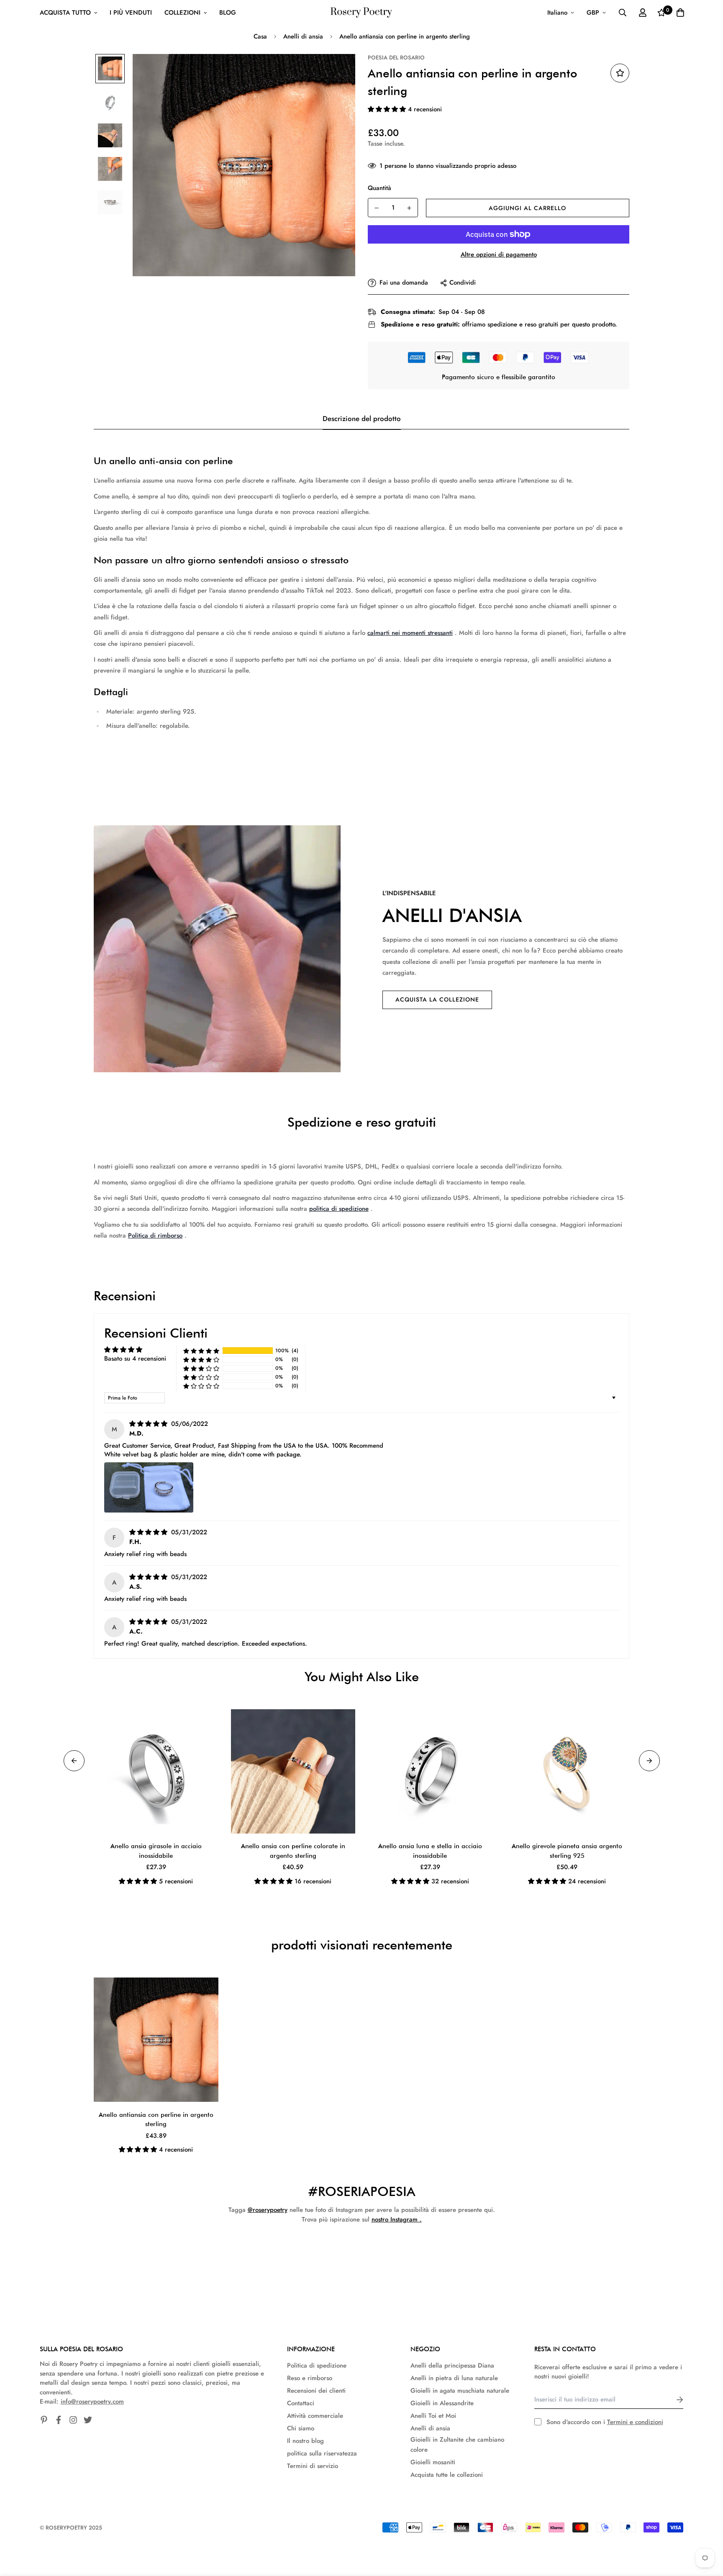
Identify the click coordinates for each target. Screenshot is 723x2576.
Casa (260, 36)
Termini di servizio (313, 2466)
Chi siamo (301, 2428)
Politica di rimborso (155, 1235)
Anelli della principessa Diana (452, 2365)
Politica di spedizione (317, 2365)
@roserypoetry (268, 2210)
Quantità (379, 188)
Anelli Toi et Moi (433, 2416)
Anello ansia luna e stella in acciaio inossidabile (430, 1851)
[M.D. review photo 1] (149, 1487)
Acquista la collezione (437, 999)
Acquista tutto (65, 13)
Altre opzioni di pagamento (499, 254)
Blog (228, 13)
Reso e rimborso (310, 2378)
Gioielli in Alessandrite (442, 2403)
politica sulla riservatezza (322, 2453)
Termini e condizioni (635, 2422)
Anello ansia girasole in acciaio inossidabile (156, 1851)
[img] (149, 1424)
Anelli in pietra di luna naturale (454, 2378)
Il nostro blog (305, 2441)
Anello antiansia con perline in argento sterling (156, 2120)
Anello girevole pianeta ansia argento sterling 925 (567, 1851)
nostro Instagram (395, 2219)
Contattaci (301, 2403)
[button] (388, 109)
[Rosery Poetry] (361, 13)
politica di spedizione (339, 1209)
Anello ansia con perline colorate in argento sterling (293, 1851)
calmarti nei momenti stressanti (410, 633)
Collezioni (182, 13)
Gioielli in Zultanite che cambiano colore (457, 2445)
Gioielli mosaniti (433, 2462)
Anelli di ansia (303, 36)
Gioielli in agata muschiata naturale (460, 2391)
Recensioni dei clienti (316, 2391)
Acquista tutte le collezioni (447, 2475)
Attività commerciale (315, 2416)
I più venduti (131, 13)
